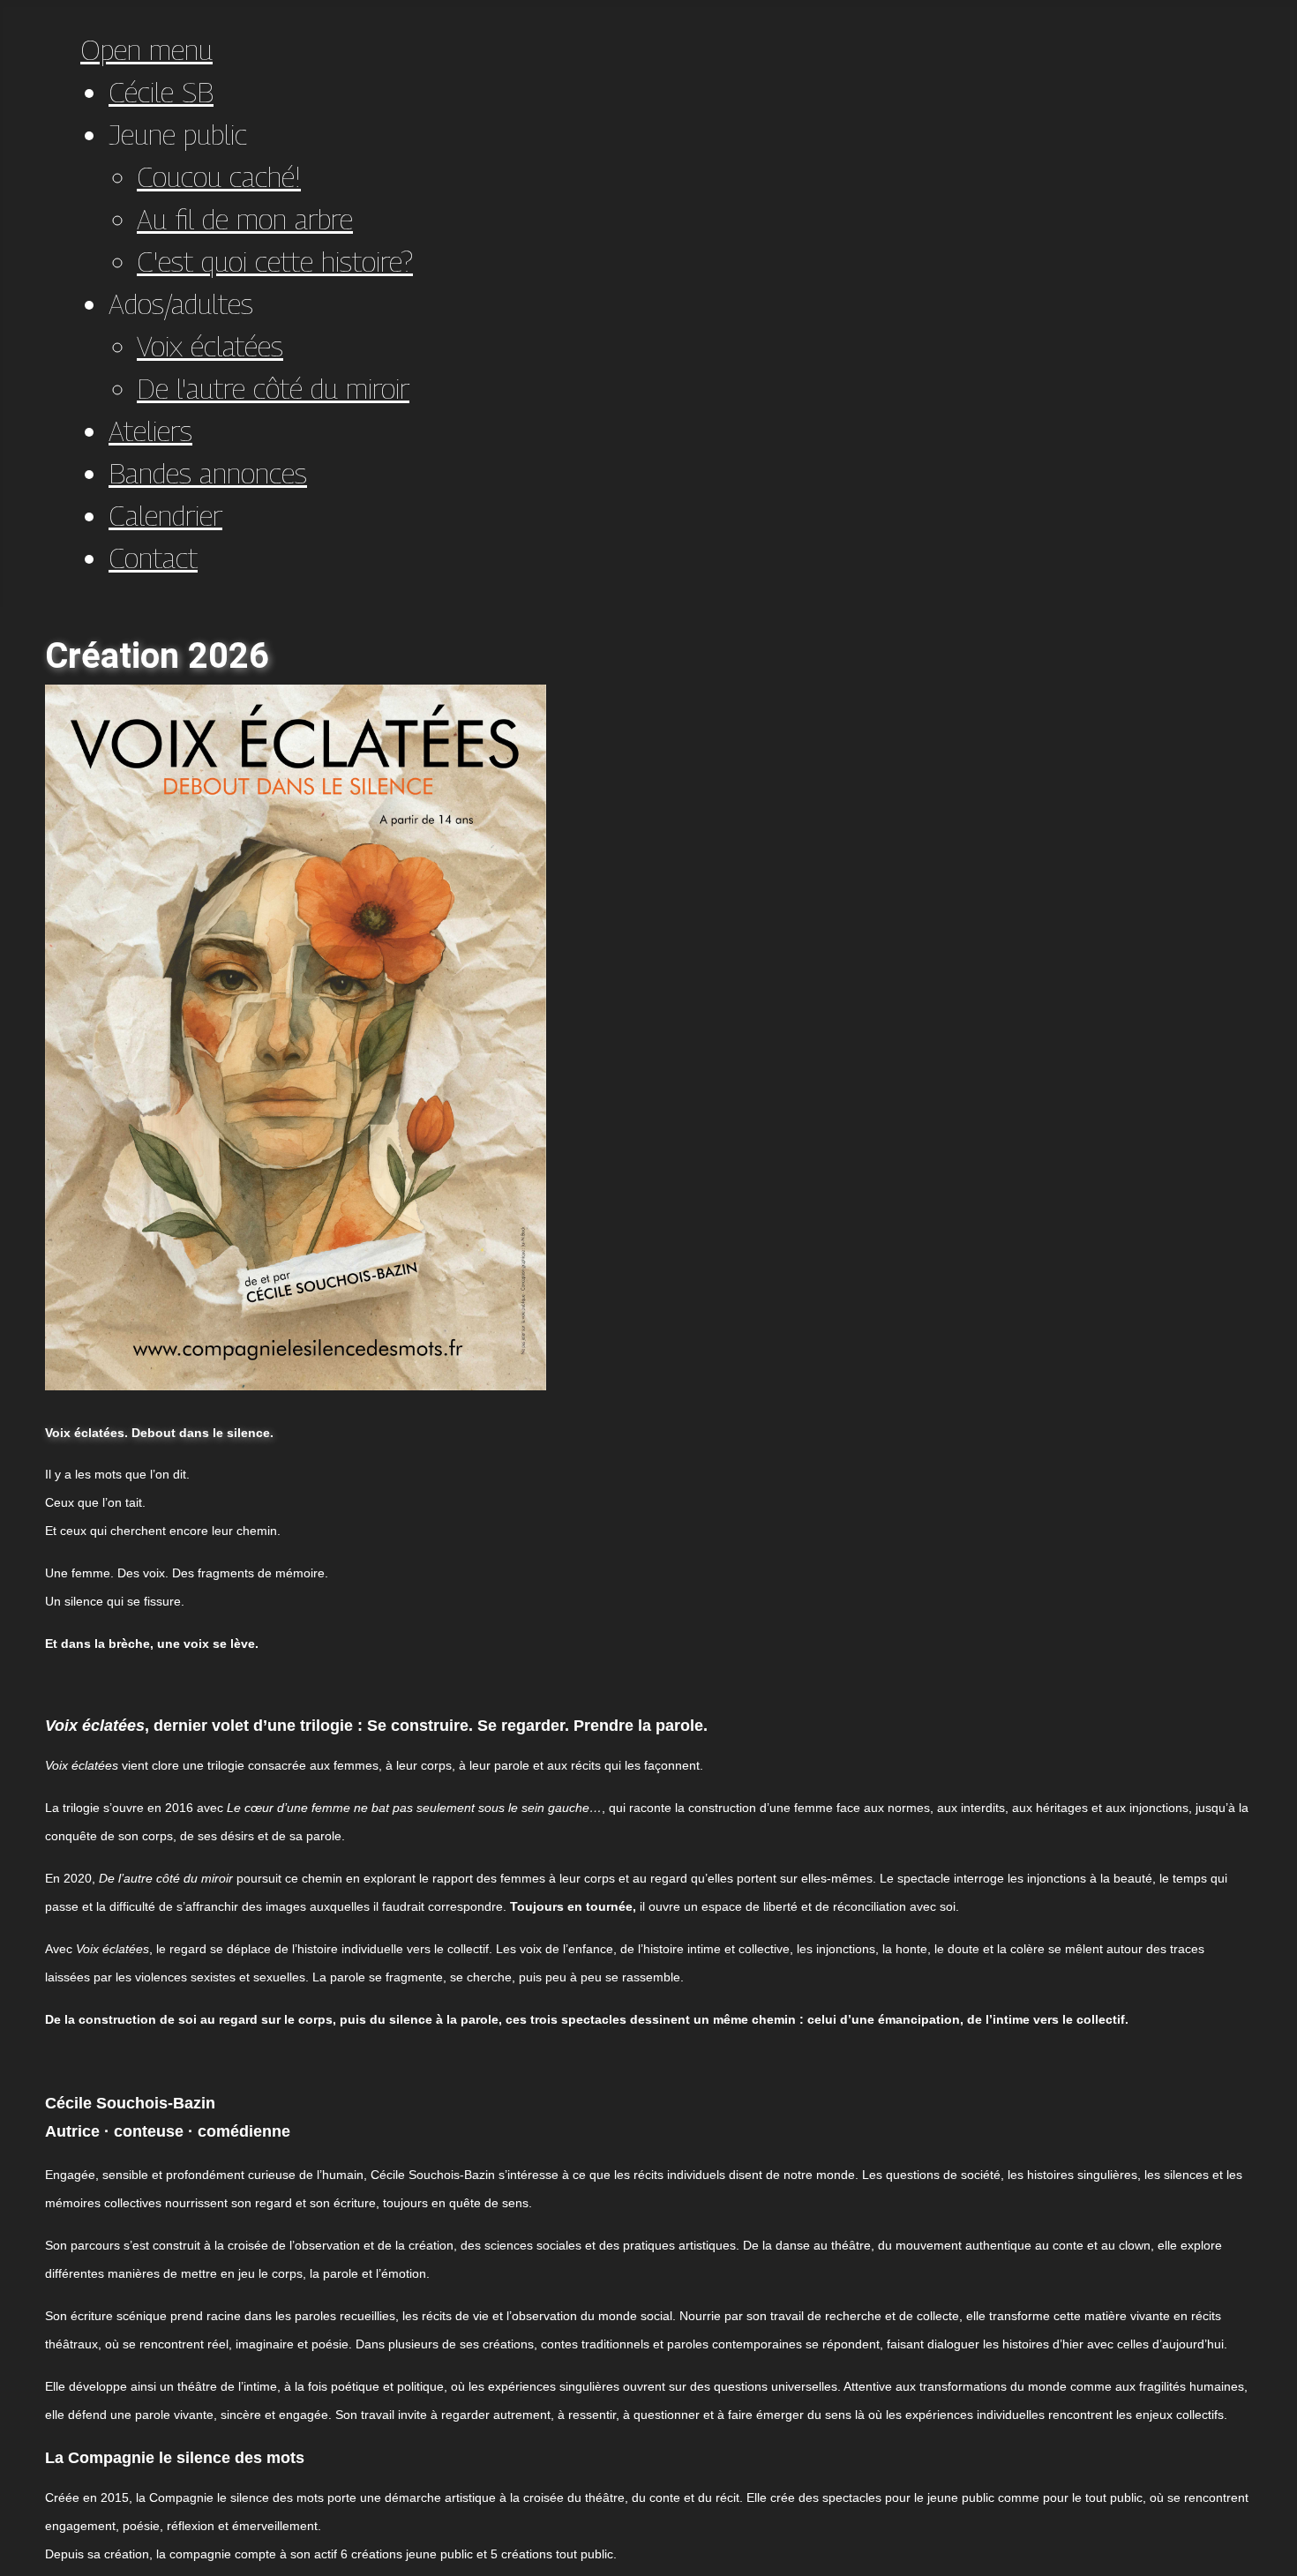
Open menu (146, 49)
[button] (178, 134)
